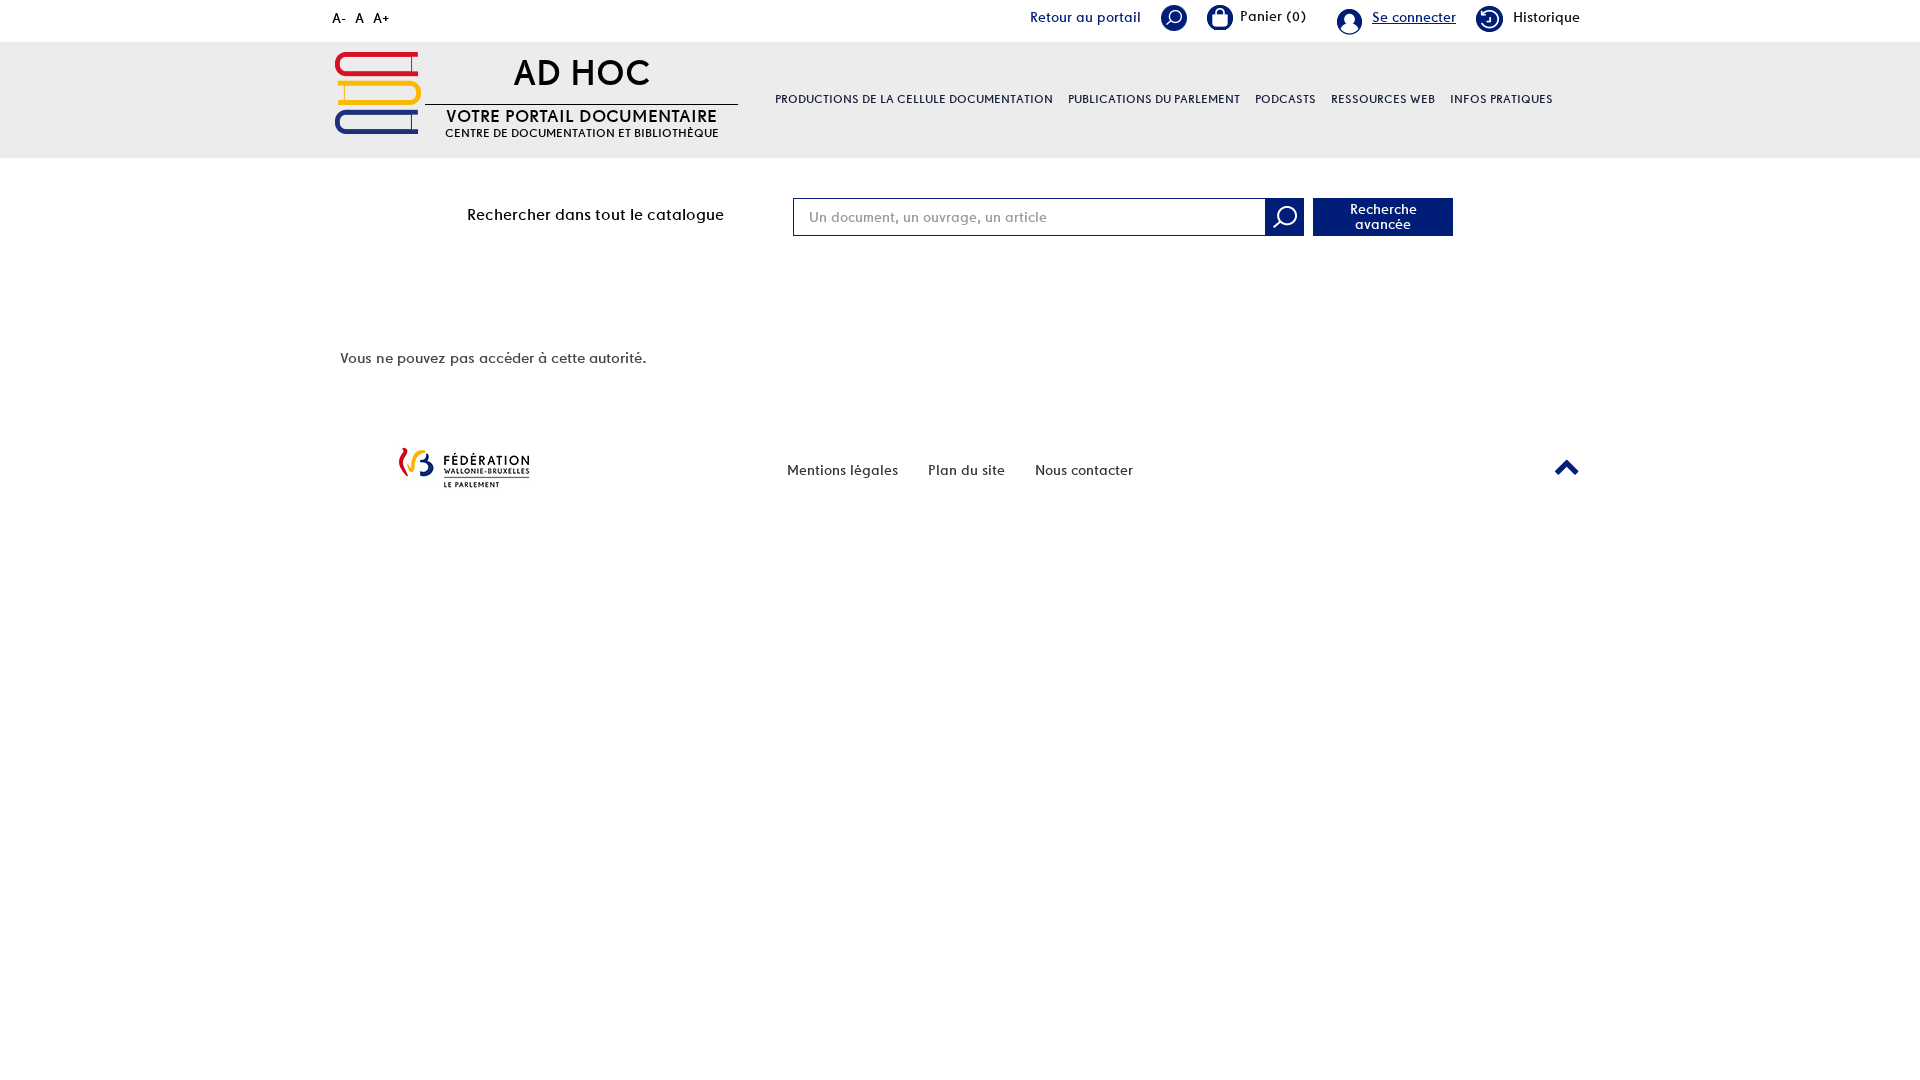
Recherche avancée (1383, 216)
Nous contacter (1084, 470)
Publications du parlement (1154, 99)
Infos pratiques (1501, 99)
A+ (381, 18)
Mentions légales (842, 470)
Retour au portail (1085, 17)
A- (339, 18)
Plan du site (966, 470)
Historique (1546, 17)
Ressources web (1383, 99)
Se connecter (1414, 17)
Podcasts (1285, 99)
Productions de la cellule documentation (914, 99)
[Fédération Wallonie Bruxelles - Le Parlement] (464, 467)
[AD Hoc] (378, 93)
